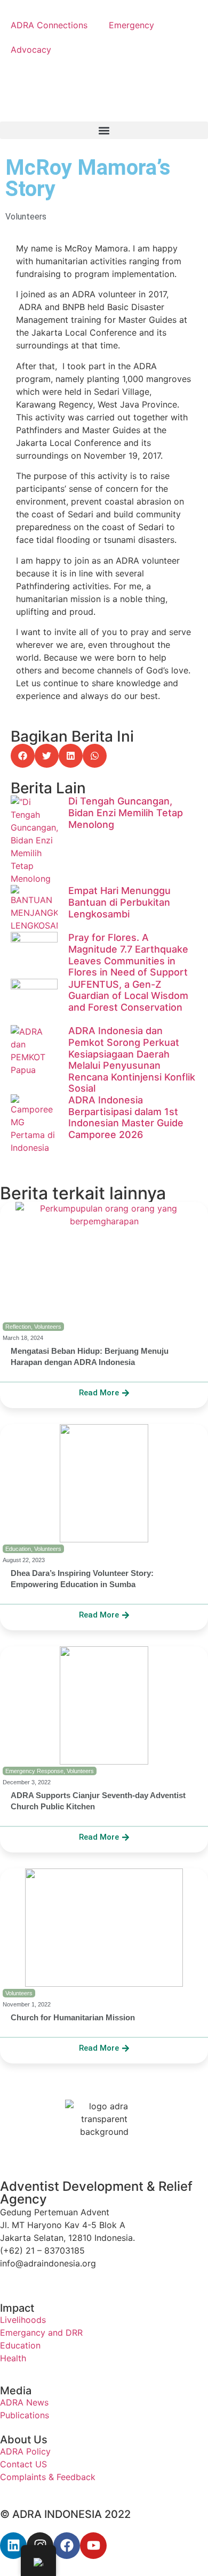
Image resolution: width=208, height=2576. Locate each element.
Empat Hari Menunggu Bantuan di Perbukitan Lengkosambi (119, 902)
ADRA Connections (49, 25)
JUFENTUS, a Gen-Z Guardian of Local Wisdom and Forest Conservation (128, 996)
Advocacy (31, 50)
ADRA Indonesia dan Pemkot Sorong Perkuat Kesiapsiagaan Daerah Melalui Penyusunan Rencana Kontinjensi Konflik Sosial (132, 1059)
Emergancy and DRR (41, 2333)
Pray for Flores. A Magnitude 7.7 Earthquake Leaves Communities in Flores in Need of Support (128, 955)
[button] (104, 130)
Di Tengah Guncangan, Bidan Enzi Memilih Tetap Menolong (126, 812)
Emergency (131, 25)
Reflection (18, 1327)
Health (13, 2358)
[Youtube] (93, 2546)
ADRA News (24, 2402)
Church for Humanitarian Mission (73, 2017)
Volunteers (26, 217)
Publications (25, 2415)
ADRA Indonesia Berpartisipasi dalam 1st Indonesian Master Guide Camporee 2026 (126, 1117)
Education (18, 1549)
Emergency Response (34, 1771)
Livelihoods (23, 2320)
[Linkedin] (13, 2546)
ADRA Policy (25, 2451)
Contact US (23, 2464)
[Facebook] (67, 2546)
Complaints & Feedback (48, 2477)
